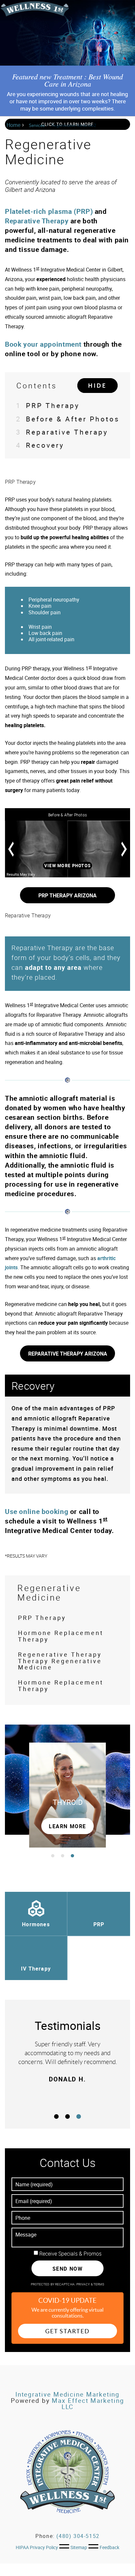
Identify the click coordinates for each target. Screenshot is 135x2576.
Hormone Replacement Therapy (61, 1636)
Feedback (109, 2547)
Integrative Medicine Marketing (68, 2394)
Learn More (67, 1826)
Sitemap (79, 2547)
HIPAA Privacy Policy (37, 2547)
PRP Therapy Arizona (67, 895)
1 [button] (53, 1856)
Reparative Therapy (37, 221)
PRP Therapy (48, 405)
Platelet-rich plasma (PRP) (49, 211)
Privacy (84, 2284)
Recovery (40, 445)
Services (37, 125)
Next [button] (124, 849)
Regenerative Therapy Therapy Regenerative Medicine (60, 1661)
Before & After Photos (68, 419)
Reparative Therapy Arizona (68, 1354)
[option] (67, 849)
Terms (99, 2284)
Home (13, 125)
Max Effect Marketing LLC (88, 2404)
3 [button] (72, 1856)
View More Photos (67, 866)
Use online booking (38, 1511)
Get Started (67, 2331)
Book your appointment (43, 344)
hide (97, 386)
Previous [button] (11, 849)
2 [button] (63, 1856)
